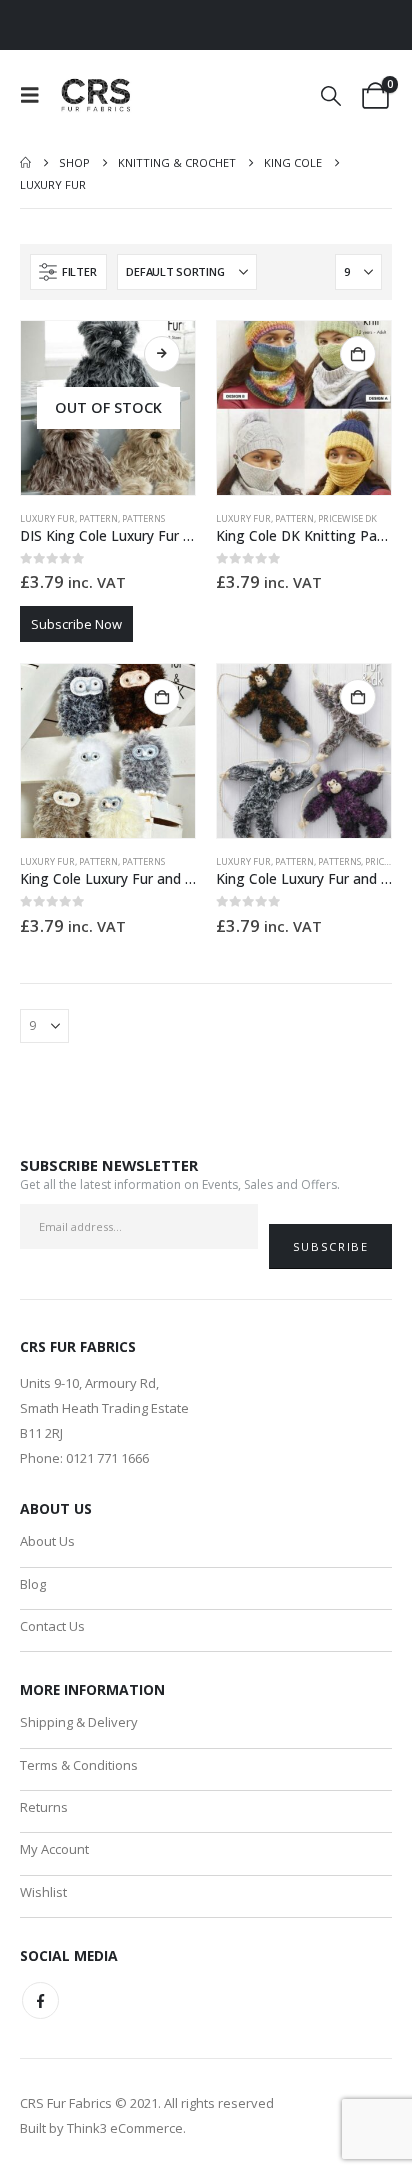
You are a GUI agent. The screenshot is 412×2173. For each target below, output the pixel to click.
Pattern (98, 518)
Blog (33, 1584)
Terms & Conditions (79, 1765)
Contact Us (52, 1626)
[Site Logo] (97, 95)
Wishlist (43, 1892)
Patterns (143, 518)
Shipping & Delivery (79, 1722)
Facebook (40, 2000)
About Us (47, 1541)
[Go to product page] (304, 408)
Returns (44, 1807)
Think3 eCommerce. (126, 2128)
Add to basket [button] (358, 354)
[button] (36, 95)
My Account (54, 1849)
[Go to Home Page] (25, 163)
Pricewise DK (347, 518)
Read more (162, 354)
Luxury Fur (47, 518)
